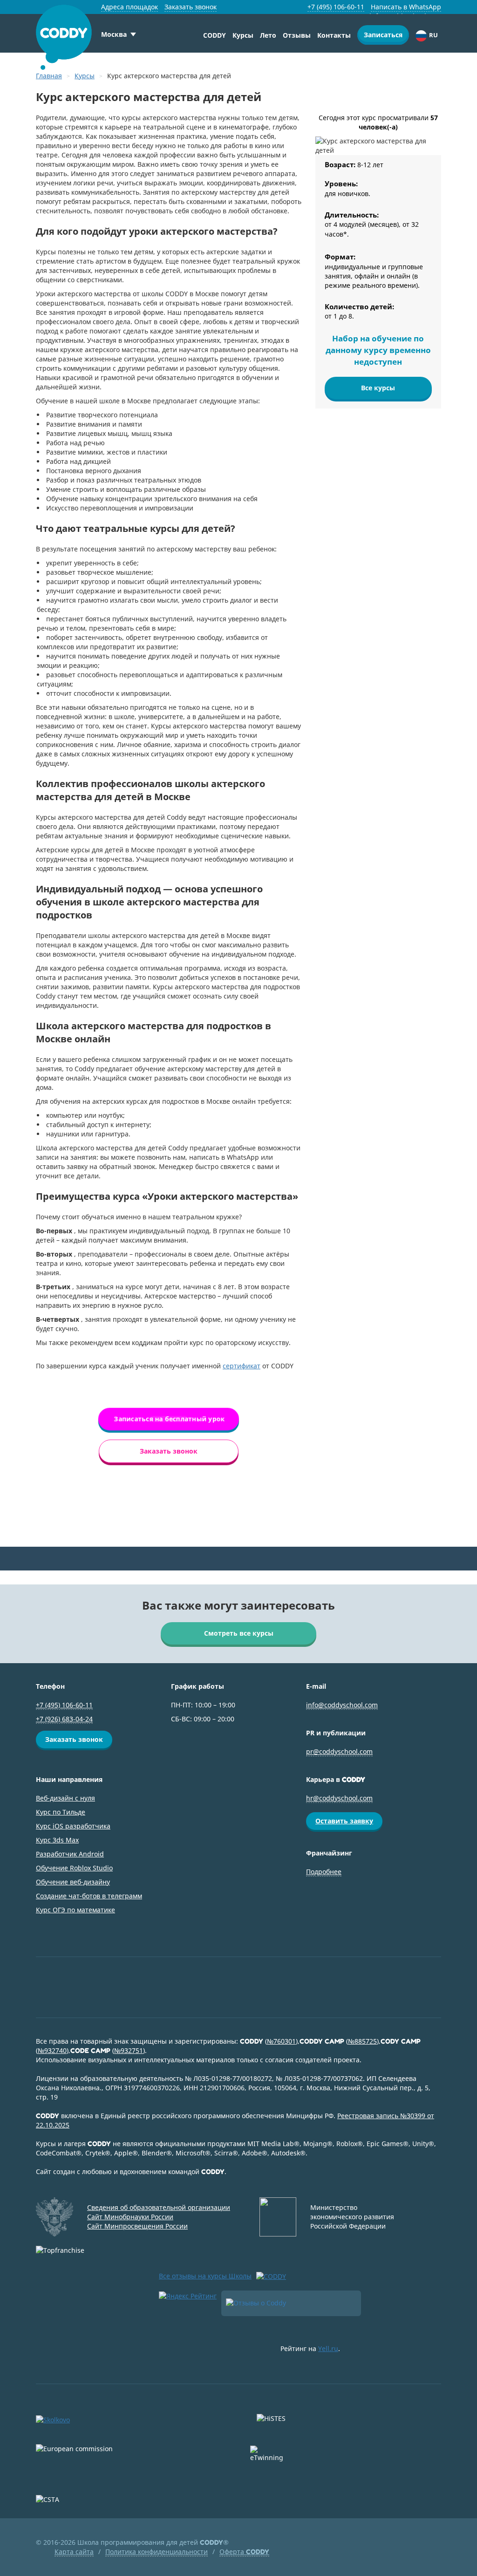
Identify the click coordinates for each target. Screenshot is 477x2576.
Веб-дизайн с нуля (65, 1798)
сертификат (242, 1366)
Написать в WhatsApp (406, 7)
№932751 (129, 2050)
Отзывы (297, 35)
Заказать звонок (191, 7)
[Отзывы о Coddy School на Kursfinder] (291, 2303)
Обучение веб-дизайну (73, 1882)
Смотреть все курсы (239, 1633)
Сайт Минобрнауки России (130, 2217)
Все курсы (378, 388)
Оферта (244, 2552)
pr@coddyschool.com (339, 1751)
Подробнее (324, 1872)
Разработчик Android (70, 1854)
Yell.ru (328, 2348)
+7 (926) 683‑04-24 (64, 1719)
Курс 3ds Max (57, 1840)
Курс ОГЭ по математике (75, 1910)
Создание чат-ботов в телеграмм (89, 1896)
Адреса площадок (129, 7)
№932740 (52, 2050)
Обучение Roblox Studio (74, 1868)
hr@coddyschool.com (339, 1798)
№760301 (281, 2041)
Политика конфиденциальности (157, 2552)
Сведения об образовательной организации (159, 2207)
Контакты (334, 35)
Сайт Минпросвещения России (137, 2226)
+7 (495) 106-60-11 (336, 7)
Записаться (383, 35)
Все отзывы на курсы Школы (205, 2276)
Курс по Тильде (61, 1812)
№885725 (362, 2041)
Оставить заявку (344, 1821)
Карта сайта (74, 2552)
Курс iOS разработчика (73, 1826)
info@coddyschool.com (342, 1705)
